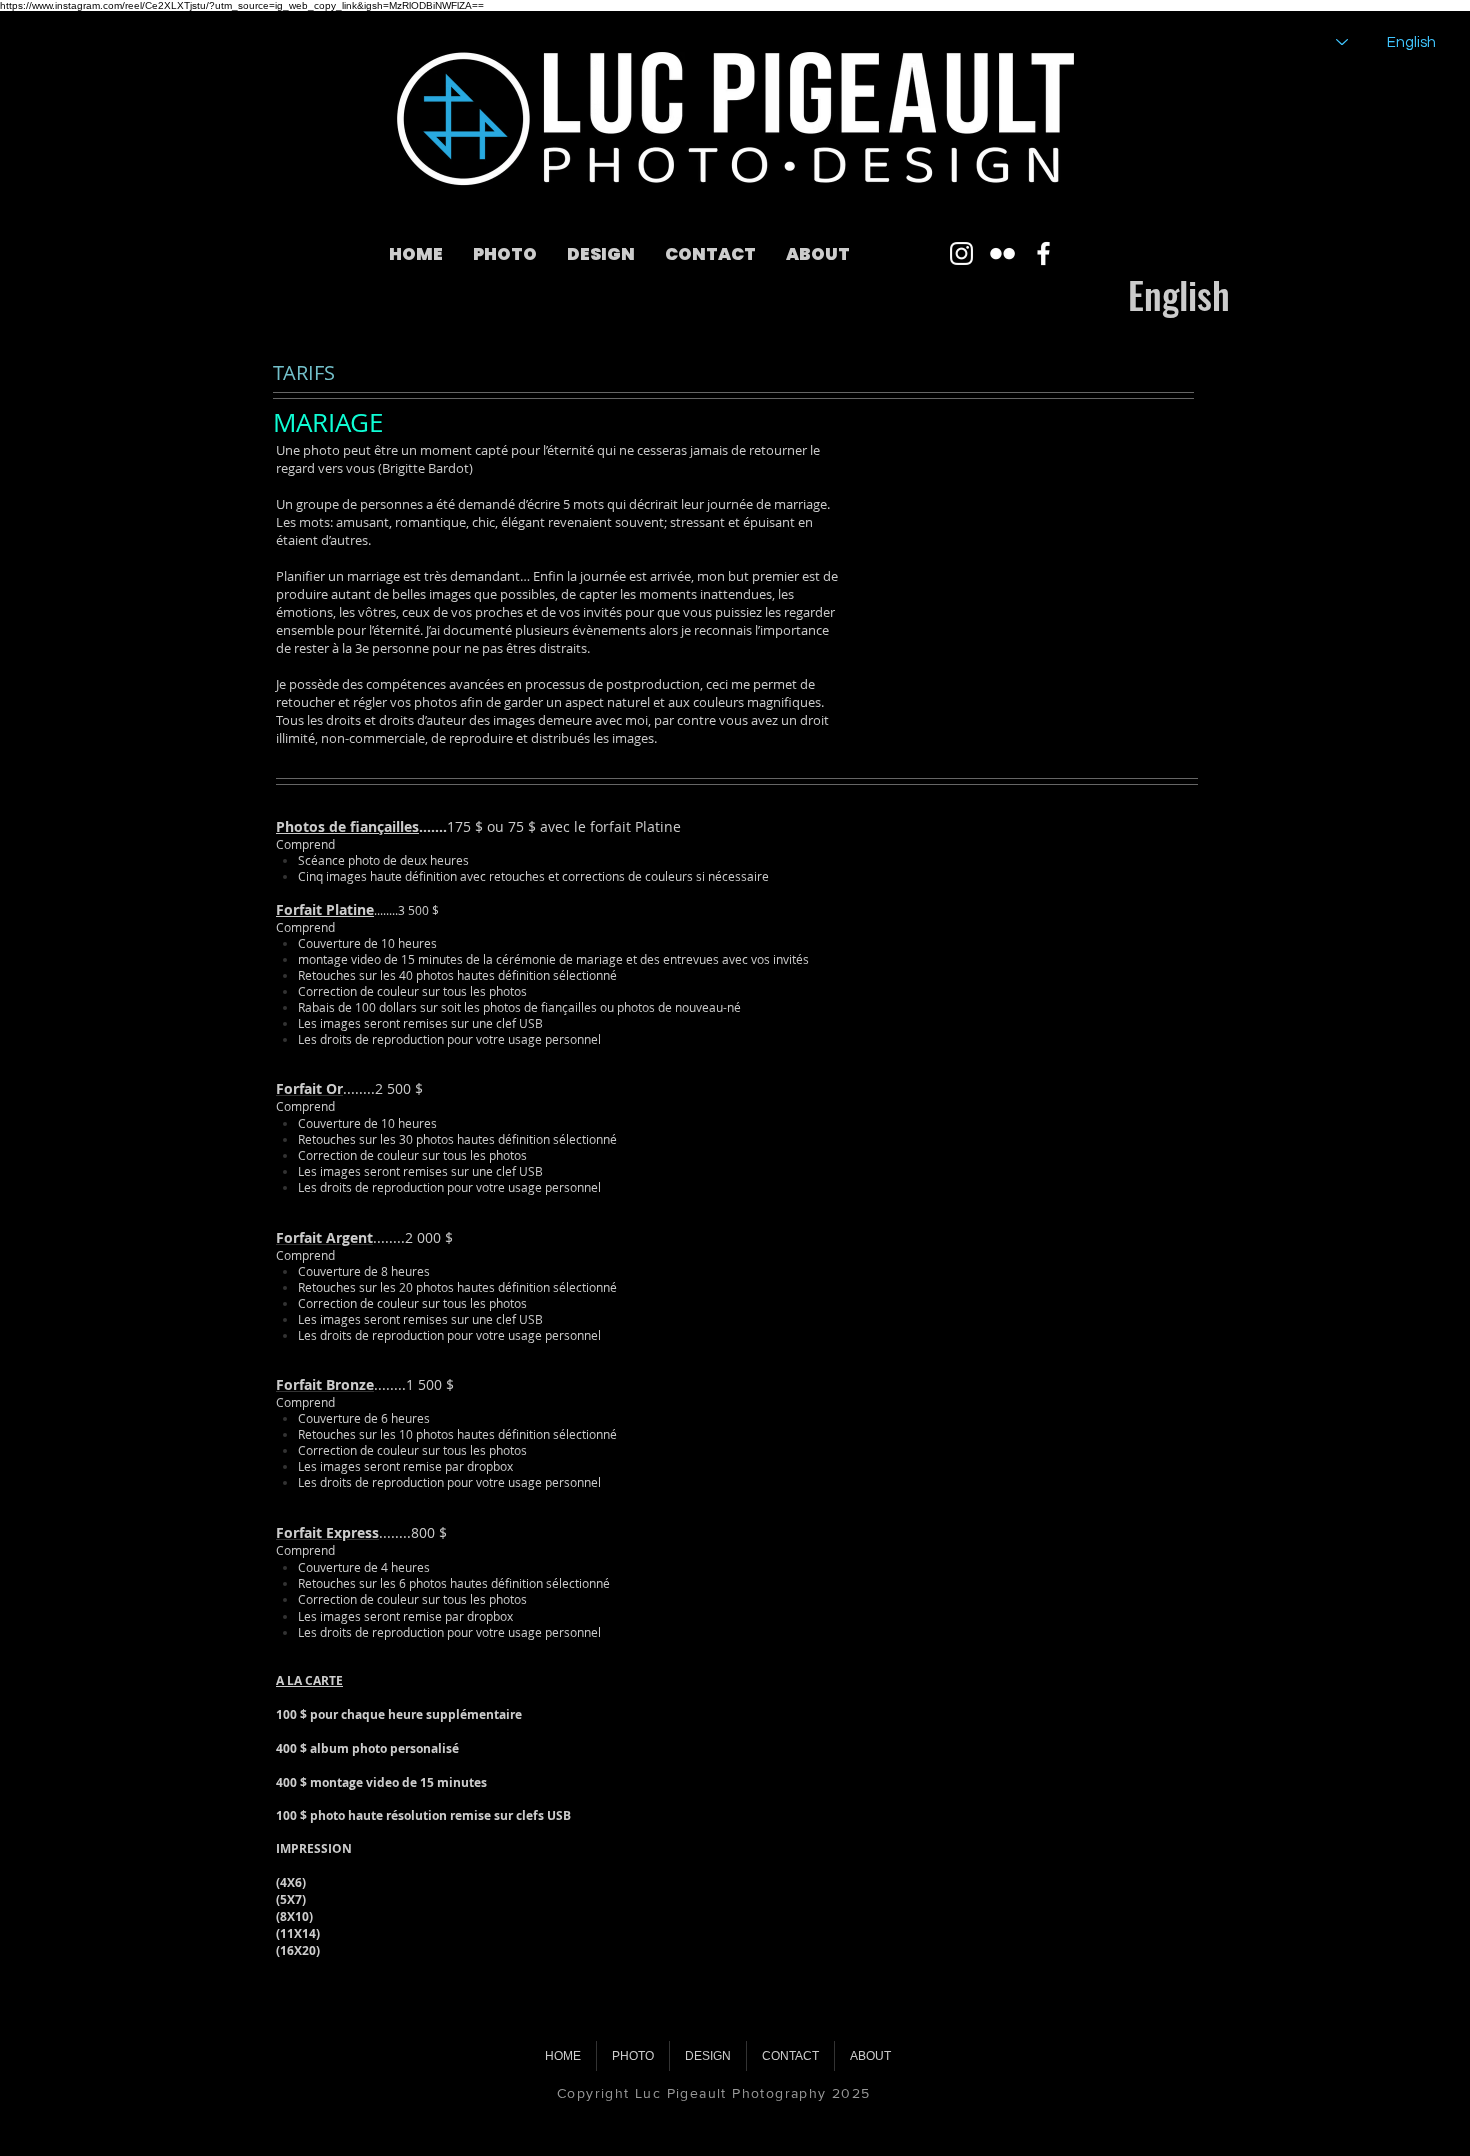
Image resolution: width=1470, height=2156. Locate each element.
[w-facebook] (1043, 253)
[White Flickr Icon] (1002, 253)
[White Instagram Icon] (961, 253)
